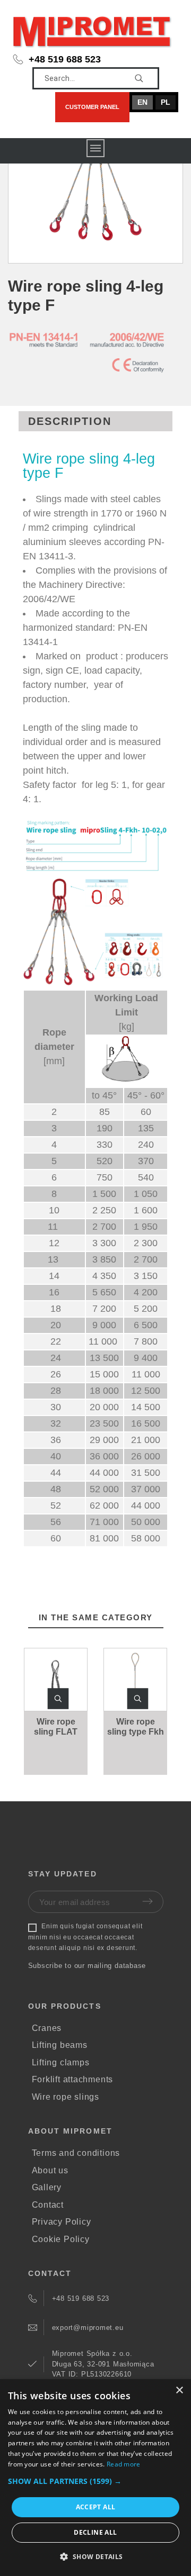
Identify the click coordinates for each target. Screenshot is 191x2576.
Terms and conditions (76, 2153)
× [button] (179, 2391)
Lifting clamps (61, 2062)
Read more (124, 2464)
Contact (48, 2205)
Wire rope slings (66, 2097)
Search (146, 78)
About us (50, 2170)
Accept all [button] (96, 2507)
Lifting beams (60, 2045)
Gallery (47, 2187)
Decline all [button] (95, 2532)
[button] (58, 1699)
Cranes (47, 2028)
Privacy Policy (62, 2222)
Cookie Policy (61, 2239)
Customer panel (92, 107)
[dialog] (95, 2478)
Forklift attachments (73, 2079)
